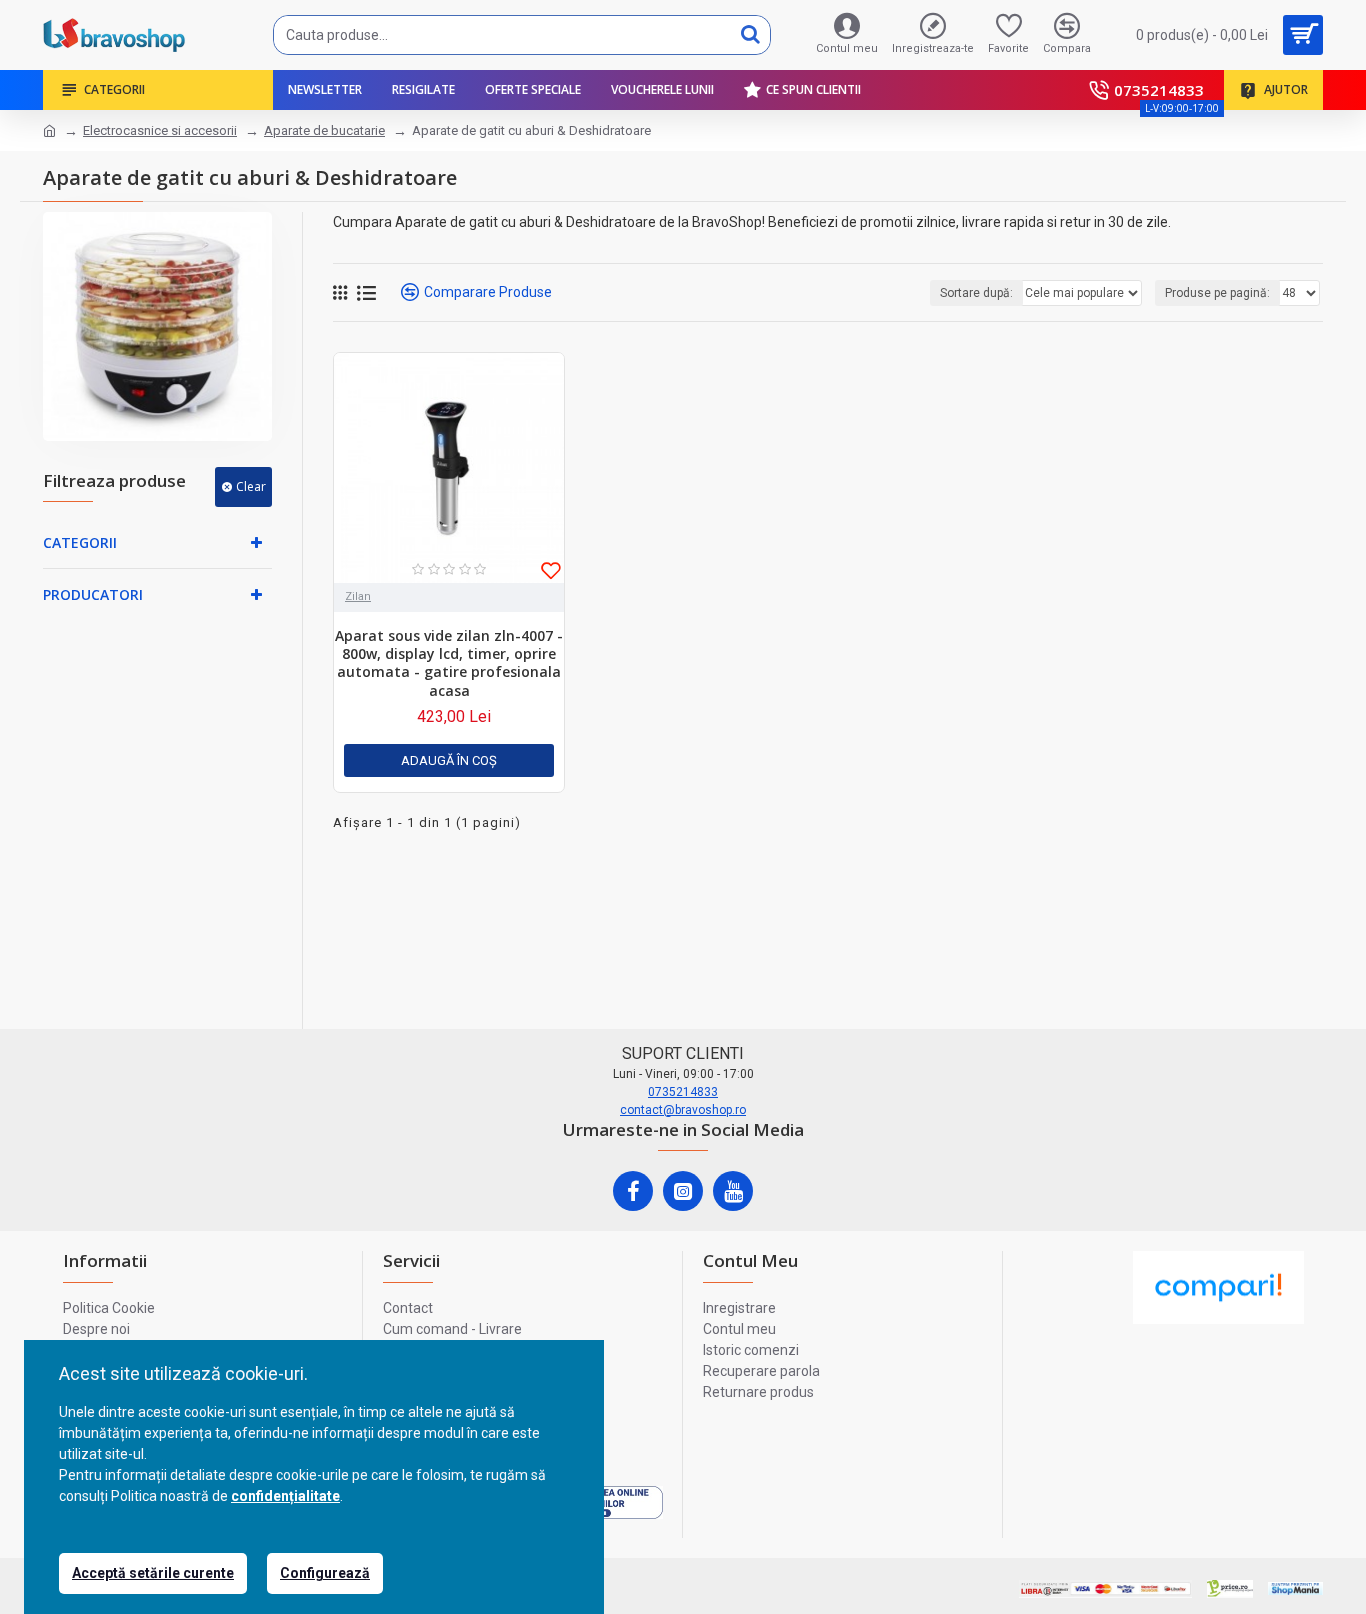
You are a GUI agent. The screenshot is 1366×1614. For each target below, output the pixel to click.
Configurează (325, 1573)
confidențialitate (285, 1496)
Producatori (93, 594)
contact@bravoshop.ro (683, 1110)
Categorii (80, 542)
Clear (251, 486)
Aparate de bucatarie (324, 130)
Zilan (358, 596)
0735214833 (683, 1092)
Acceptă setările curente (153, 1573)
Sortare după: (976, 293)
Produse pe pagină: (1217, 293)
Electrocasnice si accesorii (160, 130)
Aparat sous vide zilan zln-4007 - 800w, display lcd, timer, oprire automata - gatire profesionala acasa (449, 663)
